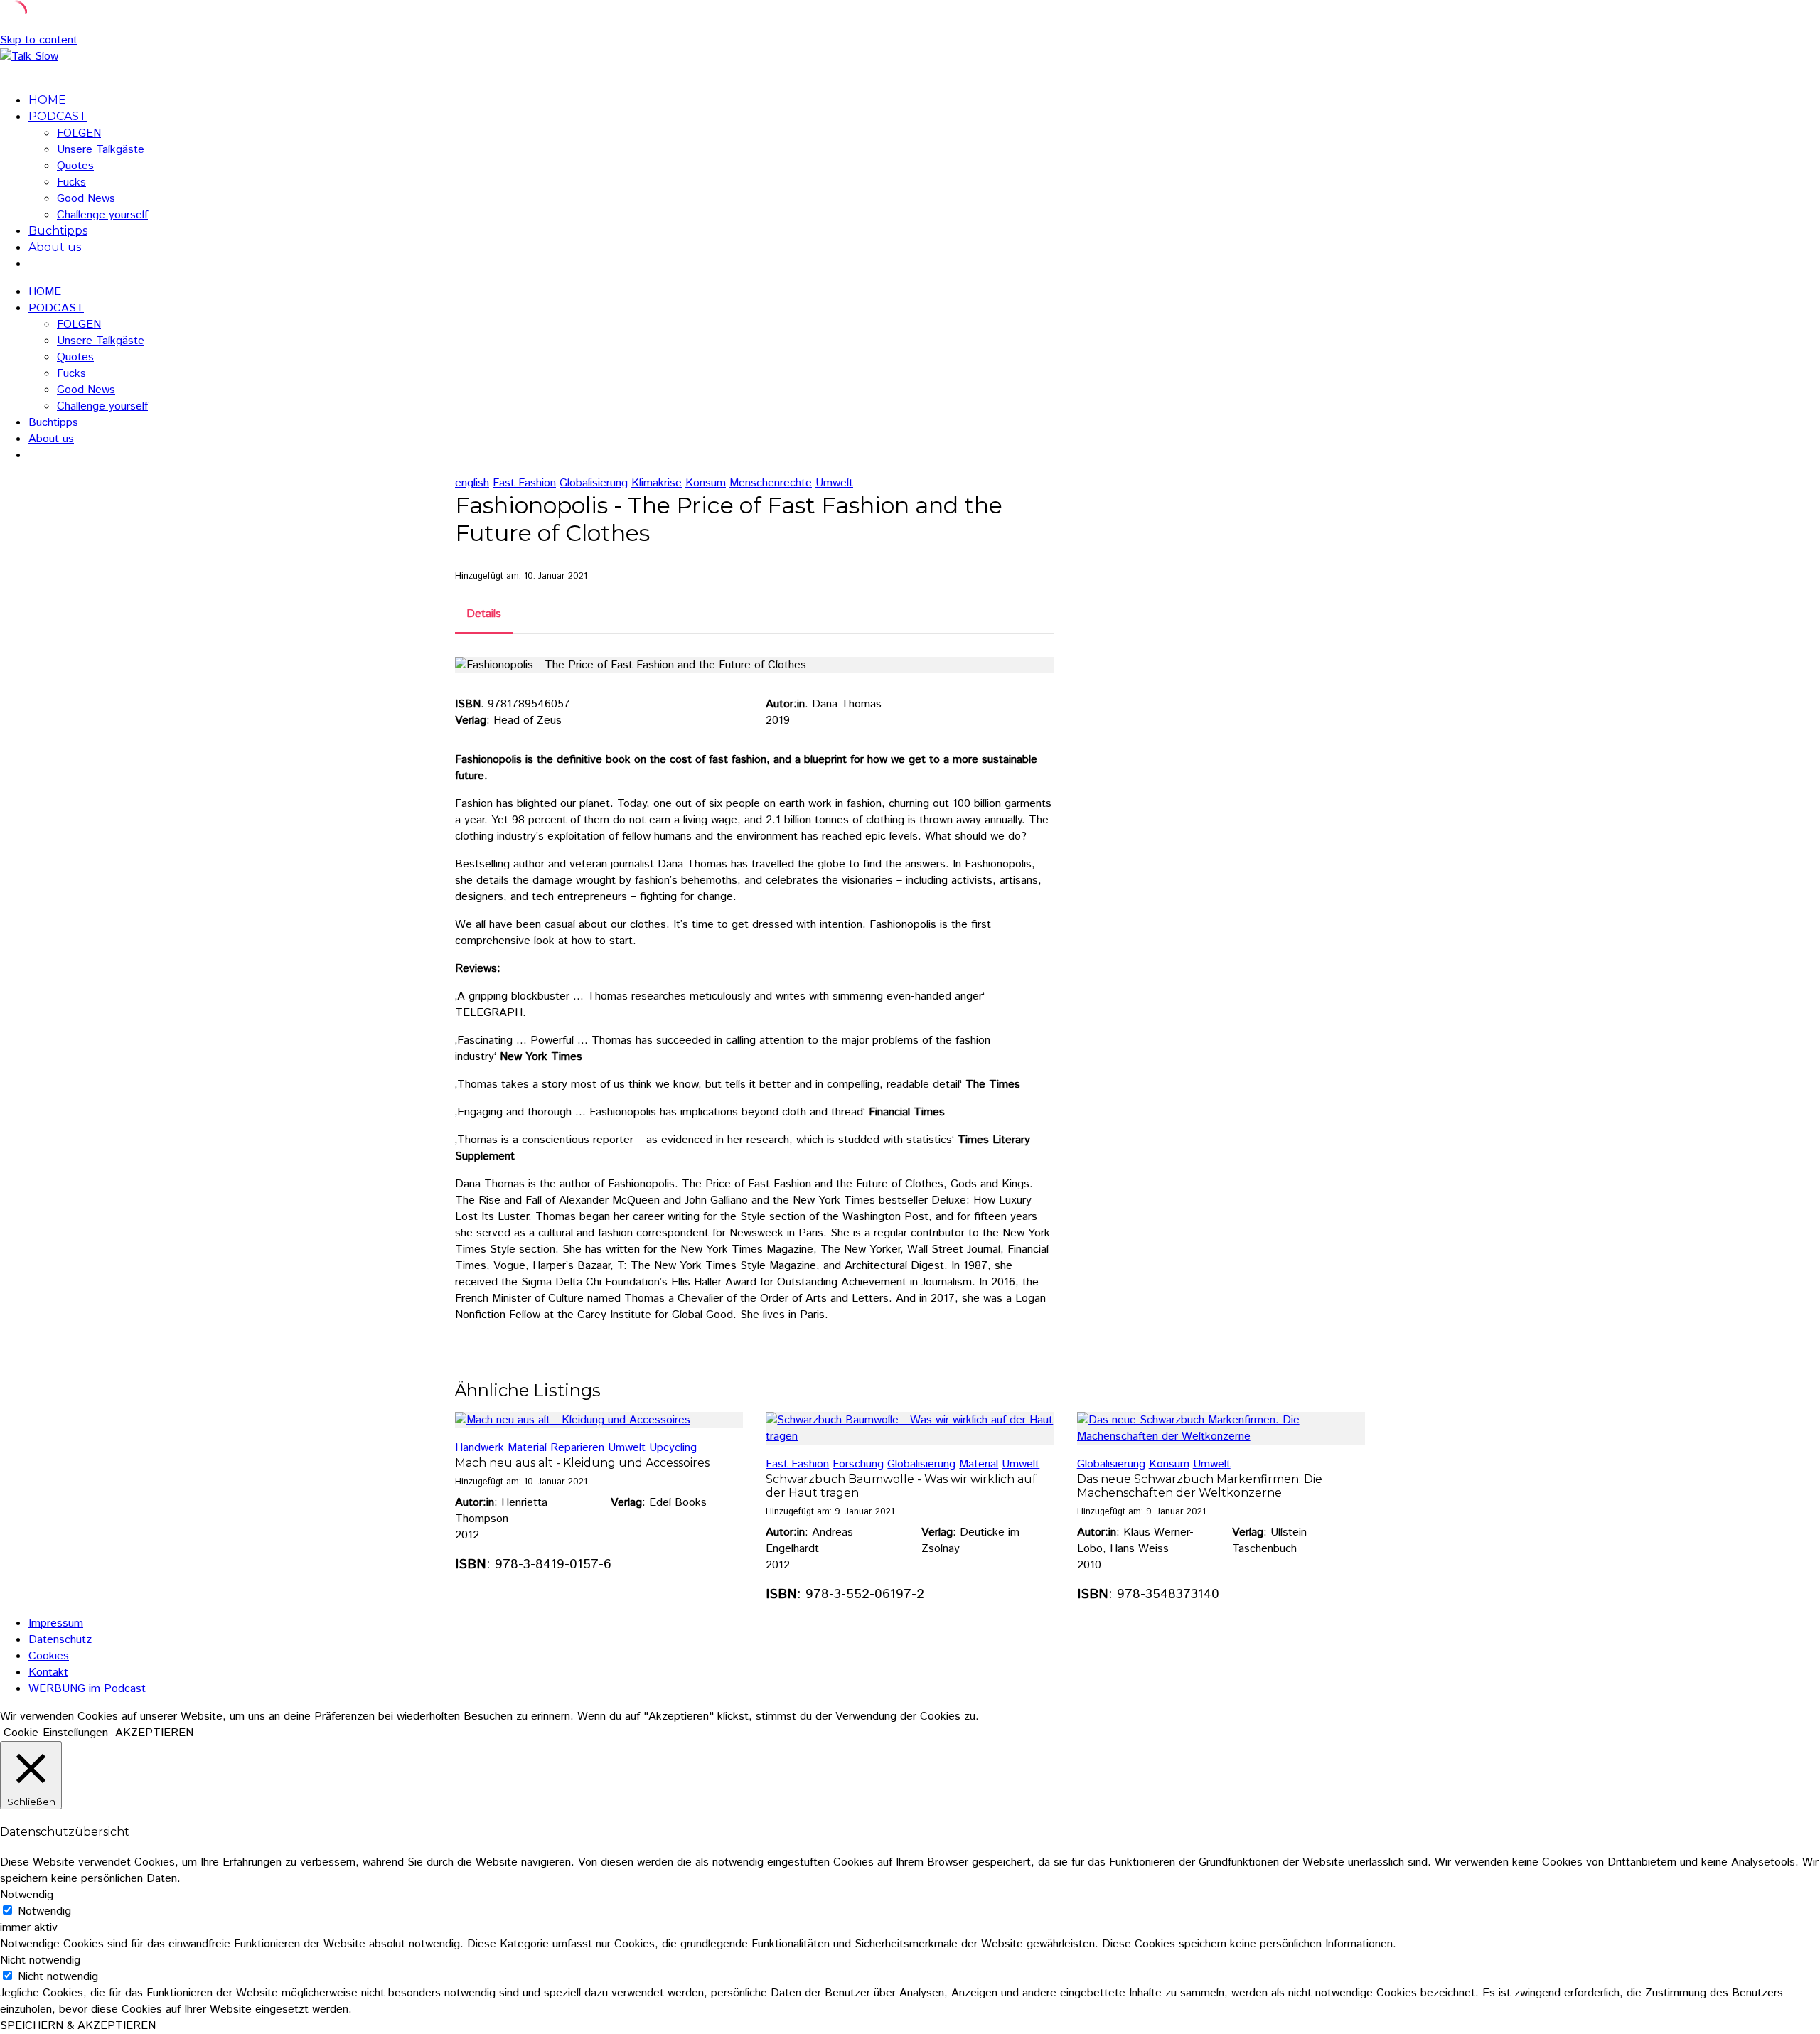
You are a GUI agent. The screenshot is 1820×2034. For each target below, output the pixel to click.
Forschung (858, 1464)
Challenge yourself (102, 215)
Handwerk (480, 1448)
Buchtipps (58, 231)
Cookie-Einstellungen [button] (56, 1733)
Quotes (75, 166)
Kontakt (48, 1672)
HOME (47, 100)
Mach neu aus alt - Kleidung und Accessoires (582, 1463)
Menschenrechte (771, 483)
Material (527, 1448)
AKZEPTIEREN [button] (154, 1733)
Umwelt (834, 483)
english (472, 483)
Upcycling (673, 1448)
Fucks (71, 182)
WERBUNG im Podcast (87, 1689)
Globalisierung (594, 483)
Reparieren (577, 1448)
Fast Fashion (524, 483)
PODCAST (58, 116)
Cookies (49, 1656)
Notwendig (44, 1911)
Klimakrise (657, 483)
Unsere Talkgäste (101, 150)
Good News (86, 199)
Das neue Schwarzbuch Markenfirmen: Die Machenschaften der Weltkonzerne (1200, 1486)
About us (55, 247)
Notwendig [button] (27, 1895)
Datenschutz (60, 1640)
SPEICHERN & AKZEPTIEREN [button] (78, 2026)
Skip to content (39, 40)
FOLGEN (79, 133)
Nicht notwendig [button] (40, 1960)
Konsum (706, 483)
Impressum (56, 1623)
